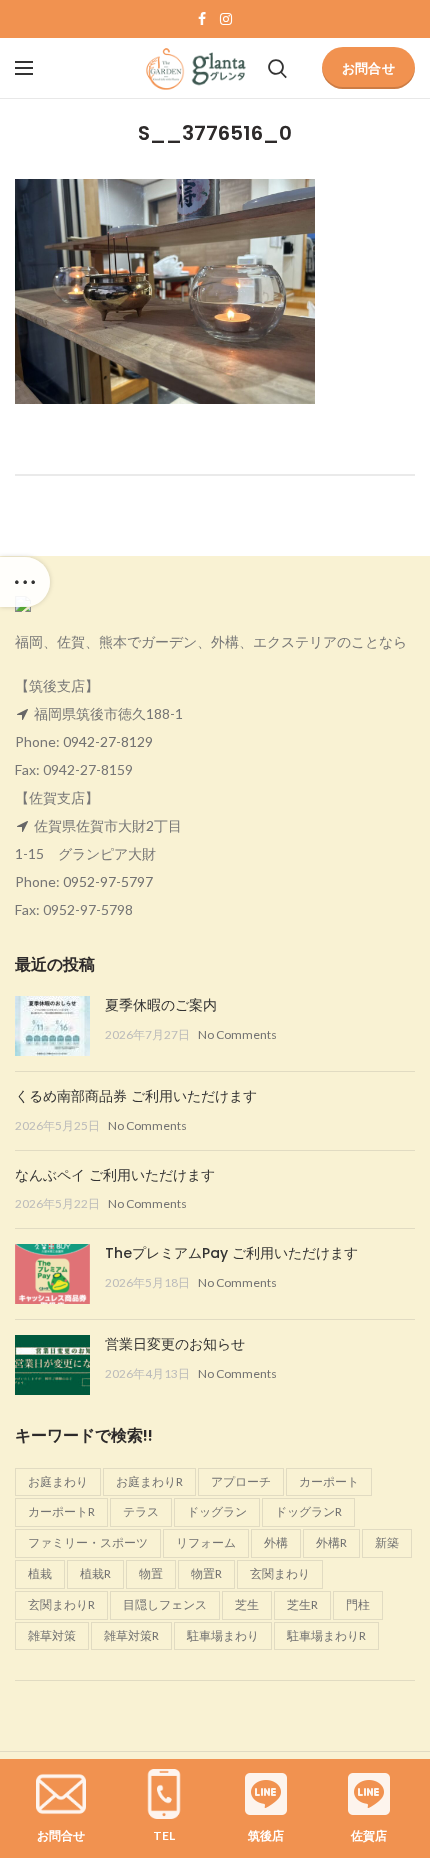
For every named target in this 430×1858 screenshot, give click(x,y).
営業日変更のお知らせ (175, 1344)
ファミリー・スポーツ (88, 1542)
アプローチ (241, 1481)
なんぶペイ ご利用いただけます (115, 1175)
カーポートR (61, 1511)
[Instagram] (226, 19)
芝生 (247, 1604)
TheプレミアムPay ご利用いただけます (231, 1253)
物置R (206, 1573)
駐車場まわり (223, 1635)
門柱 (358, 1604)
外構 (276, 1542)
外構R (331, 1542)
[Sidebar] (25, 582)
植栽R (95, 1573)
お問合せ (368, 68)
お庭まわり (58, 1481)
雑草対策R (131, 1635)
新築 (387, 1542)
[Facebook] (202, 19)
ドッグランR (308, 1511)
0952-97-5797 (108, 881)
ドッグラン (217, 1511)
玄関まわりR (61, 1604)
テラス (141, 1511)
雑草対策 (52, 1635)
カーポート (329, 1481)
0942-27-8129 (108, 741)
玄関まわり (280, 1573)
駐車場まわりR (326, 1635)
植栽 (40, 1573)
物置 (151, 1573)
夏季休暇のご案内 (161, 1005)
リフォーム (206, 1542)
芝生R (302, 1604)
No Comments (237, 1034)
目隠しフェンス (165, 1604)
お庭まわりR (149, 1481)
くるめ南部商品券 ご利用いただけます (136, 1096)
